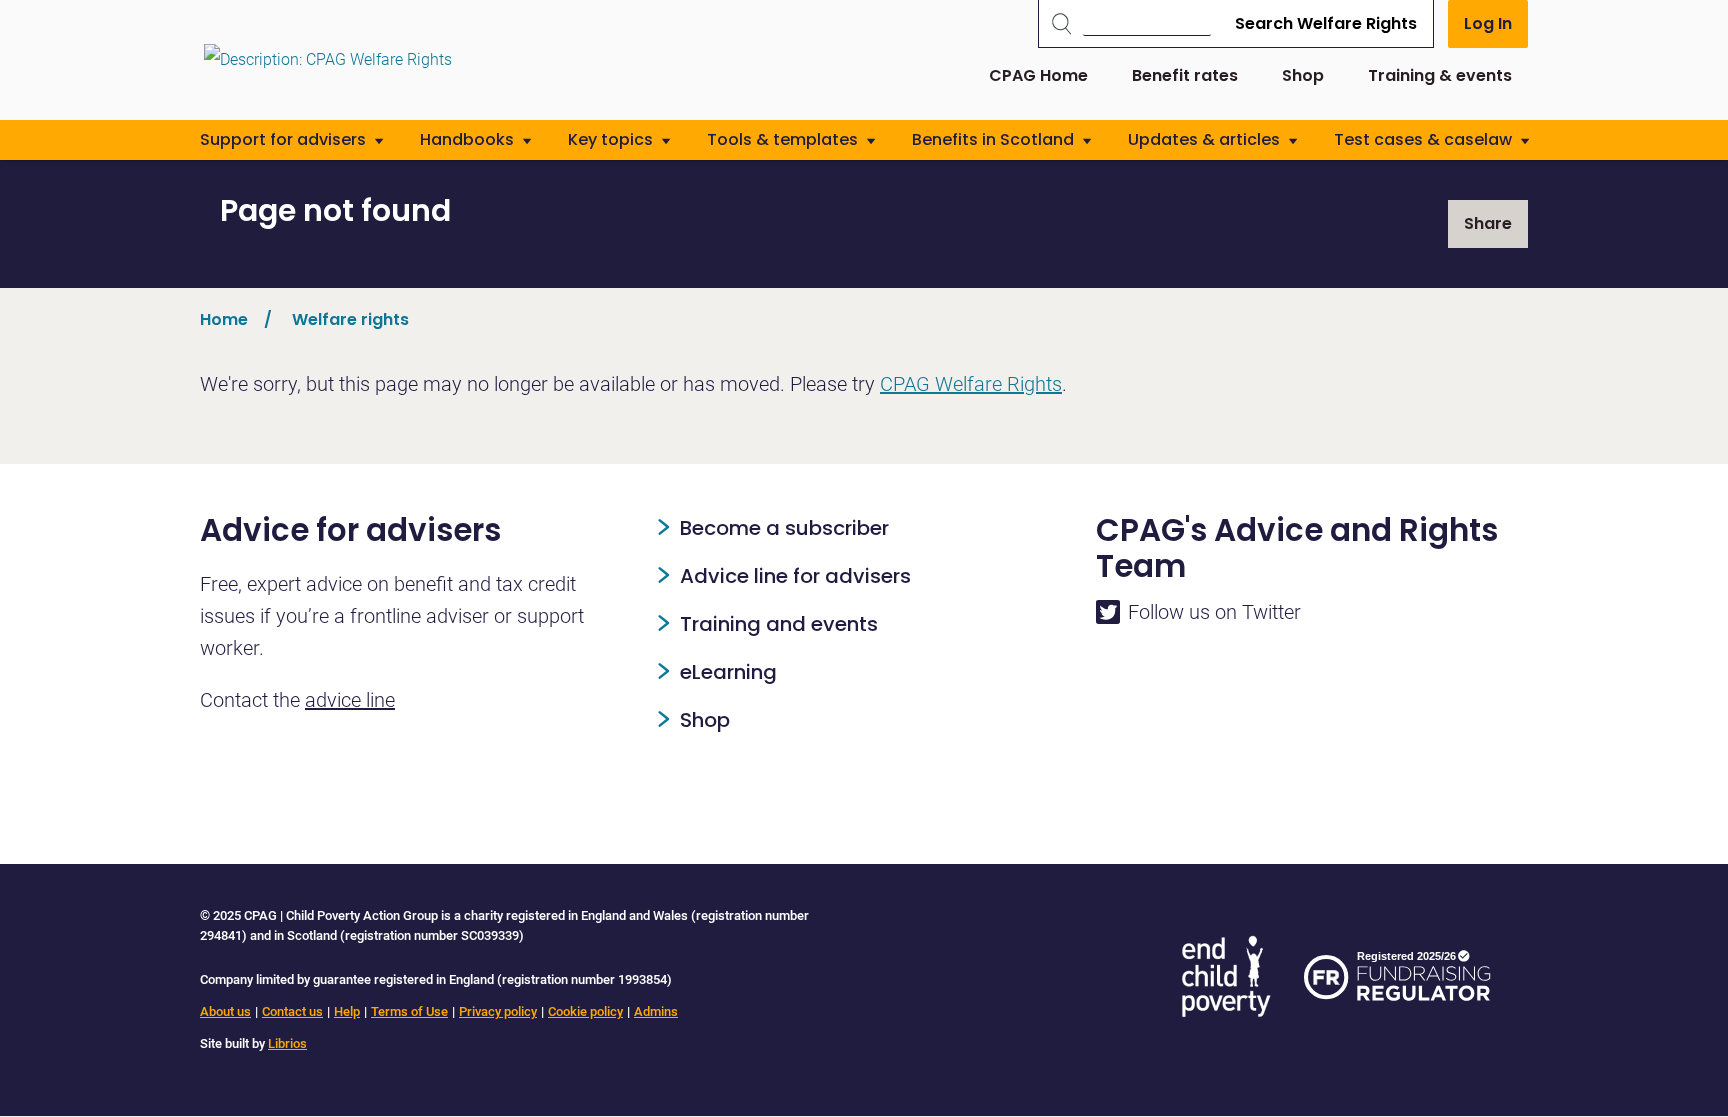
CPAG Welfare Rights (971, 384)
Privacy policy (498, 1011)
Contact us (292, 1011)
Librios (287, 1043)
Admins (656, 1011)
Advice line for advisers (795, 576)
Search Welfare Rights (1326, 23)
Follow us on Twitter (1214, 612)
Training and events (779, 624)
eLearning (728, 672)
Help (347, 1011)
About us (225, 1011)
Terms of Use (409, 1011)
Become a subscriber (784, 528)
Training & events (1440, 75)
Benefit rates (1185, 75)
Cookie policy (585, 1011)
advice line (350, 700)
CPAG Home (1038, 75)
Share (1488, 223)
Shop (1303, 75)
